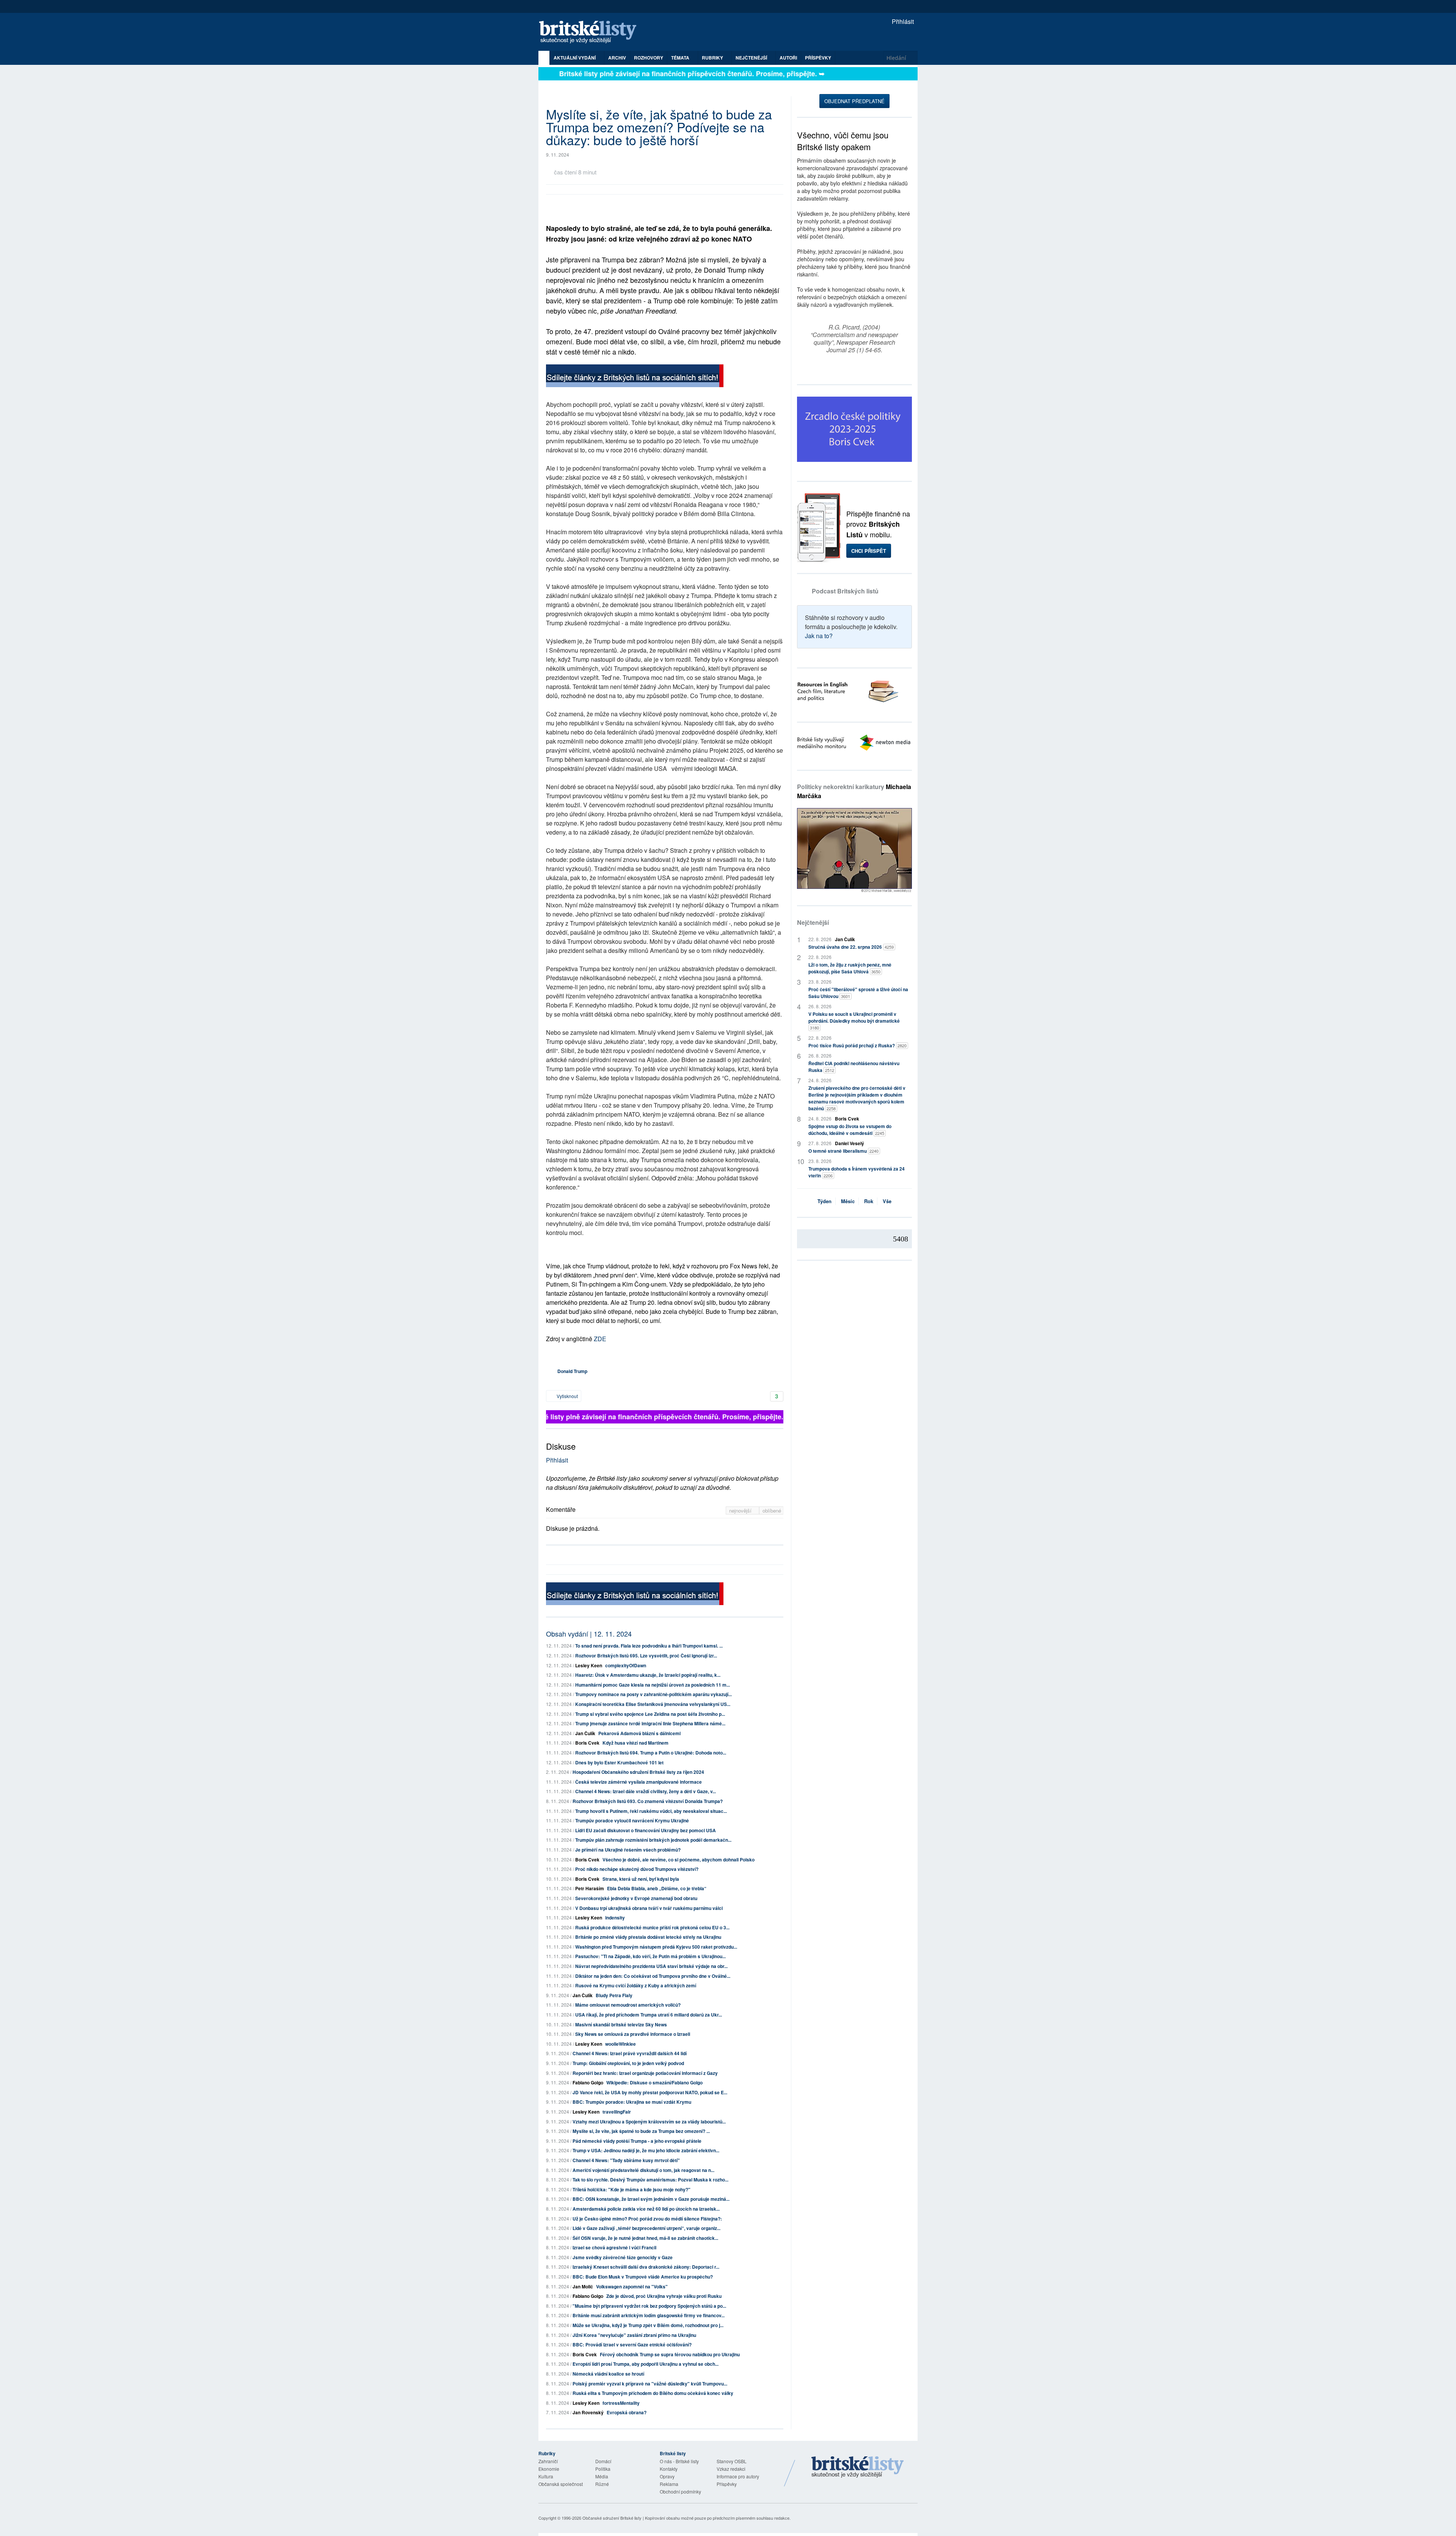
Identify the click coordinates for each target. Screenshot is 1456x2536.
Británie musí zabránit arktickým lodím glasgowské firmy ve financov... (649, 2315)
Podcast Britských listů (845, 591)
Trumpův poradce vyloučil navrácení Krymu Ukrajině (632, 1820)
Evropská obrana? (627, 2412)
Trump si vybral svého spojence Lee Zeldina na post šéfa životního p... (650, 1714)
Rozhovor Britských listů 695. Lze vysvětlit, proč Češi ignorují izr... (646, 1656)
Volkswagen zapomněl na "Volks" (632, 2286)
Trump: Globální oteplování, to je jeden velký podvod (628, 2063)
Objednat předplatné (854, 101)
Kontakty (669, 2469)
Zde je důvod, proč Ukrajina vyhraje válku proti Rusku (664, 2296)
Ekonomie (549, 2469)
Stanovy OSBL (732, 2461)
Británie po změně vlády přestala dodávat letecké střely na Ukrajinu (648, 1937)
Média (602, 2476)
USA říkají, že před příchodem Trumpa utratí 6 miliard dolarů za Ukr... (649, 2015)
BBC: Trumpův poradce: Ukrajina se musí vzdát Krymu (632, 2102)
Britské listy (591, 32)
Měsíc (848, 1201)
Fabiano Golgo (588, 2082)
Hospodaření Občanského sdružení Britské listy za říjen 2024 (638, 1772)
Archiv (617, 58)
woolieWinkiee (621, 2044)
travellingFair (617, 2112)
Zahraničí (548, 2461)
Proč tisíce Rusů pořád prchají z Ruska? (857, 1045)
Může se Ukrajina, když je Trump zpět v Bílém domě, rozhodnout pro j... (648, 2325)
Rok (869, 1201)
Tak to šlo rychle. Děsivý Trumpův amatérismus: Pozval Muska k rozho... (650, 2180)
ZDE (600, 1339)
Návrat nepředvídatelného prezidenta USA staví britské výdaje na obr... (651, 1966)
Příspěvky (818, 58)
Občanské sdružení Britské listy (612, 2518)
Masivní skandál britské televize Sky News (621, 2024)
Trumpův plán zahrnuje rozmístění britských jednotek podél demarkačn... (653, 1840)
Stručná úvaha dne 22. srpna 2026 (851, 947)
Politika (603, 2469)
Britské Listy (858, 2467)
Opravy (667, 2476)
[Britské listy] (635, 377)
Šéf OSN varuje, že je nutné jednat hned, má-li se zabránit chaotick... (645, 2238)
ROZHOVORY (649, 58)
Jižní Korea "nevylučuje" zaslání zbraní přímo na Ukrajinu (634, 2335)
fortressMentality (621, 2403)
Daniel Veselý (850, 1143)
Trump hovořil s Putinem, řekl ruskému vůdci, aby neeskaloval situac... (651, 1811)
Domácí (603, 2461)
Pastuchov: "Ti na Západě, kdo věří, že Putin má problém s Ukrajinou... (650, 1956)
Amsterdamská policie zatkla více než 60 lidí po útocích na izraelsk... (646, 2209)
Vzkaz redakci (731, 2469)
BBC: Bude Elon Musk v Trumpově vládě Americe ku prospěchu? (643, 2277)
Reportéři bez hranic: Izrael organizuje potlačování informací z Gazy (645, 2073)
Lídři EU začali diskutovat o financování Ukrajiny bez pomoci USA (646, 1830)
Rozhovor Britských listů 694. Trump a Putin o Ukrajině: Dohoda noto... (651, 1753)
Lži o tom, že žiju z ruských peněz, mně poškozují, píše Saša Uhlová (850, 968)
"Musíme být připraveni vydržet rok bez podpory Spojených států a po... (649, 2306)
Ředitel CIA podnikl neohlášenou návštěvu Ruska (854, 1067)
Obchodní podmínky (680, 2491)
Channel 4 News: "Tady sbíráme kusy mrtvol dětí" (626, 2160)
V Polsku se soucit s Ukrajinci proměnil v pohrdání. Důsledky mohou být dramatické (854, 1021)
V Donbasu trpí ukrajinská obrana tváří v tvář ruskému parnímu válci (649, 1908)
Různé (602, 2484)
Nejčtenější (813, 922)
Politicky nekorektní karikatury (854, 791)
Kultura (546, 2476)
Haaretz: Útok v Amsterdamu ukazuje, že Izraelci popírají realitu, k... (648, 1675)
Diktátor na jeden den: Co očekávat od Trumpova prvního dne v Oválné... (653, 1976)
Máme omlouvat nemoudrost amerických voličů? (628, 2005)
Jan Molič (583, 2286)
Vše (887, 1201)
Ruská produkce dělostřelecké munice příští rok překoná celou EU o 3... (652, 1927)
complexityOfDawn (626, 1665)
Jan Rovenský (588, 2412)
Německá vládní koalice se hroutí (608, 2374)
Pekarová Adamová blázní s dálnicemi (639, 1733)
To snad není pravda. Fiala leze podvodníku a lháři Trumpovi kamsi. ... (649, 1646)
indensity (615, 1918)
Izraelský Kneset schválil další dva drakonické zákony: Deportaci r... (646, 2267)
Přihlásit (902, 21)
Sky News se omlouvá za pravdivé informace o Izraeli (633, 2034)
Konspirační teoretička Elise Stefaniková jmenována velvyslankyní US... (653, 1704)
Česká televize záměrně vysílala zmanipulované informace (639, 1782)
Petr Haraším (590, 1888)
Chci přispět (869, 551)
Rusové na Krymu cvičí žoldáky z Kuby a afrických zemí (636, 1985)
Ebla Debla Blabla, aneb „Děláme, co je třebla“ (657, 1888)
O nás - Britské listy (679, 2461)
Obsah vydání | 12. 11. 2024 (589, 1634)
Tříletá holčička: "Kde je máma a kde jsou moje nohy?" (632, 2189)
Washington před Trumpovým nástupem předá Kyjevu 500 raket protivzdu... (656, 1947)
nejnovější (741, 1510)
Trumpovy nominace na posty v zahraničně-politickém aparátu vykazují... (653, 1694)
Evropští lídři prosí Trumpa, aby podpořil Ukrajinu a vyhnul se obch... (646, 2364)
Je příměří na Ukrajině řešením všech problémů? (628, 1850)
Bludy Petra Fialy (614, 1995)
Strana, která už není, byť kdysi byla (641, 1879)
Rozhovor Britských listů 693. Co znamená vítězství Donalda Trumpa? (648, 1801)
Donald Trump (572, 1371)
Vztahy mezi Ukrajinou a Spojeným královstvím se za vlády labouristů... (649, 2122)
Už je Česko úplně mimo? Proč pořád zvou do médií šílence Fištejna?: (647, 2219)
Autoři (788, 58)
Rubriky (713, 58)
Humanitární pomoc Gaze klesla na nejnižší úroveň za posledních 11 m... (653, 1685)
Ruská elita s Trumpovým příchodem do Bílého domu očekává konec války (653, 2393)
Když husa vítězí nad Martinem (635, 1743)
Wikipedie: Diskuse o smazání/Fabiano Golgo (654, 2082)
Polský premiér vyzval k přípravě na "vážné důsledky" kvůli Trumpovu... (650, 2384)
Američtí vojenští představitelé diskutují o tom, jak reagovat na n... (643, 2170)
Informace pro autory (738, 2476)
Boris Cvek (587, 1743)
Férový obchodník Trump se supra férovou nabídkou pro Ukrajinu (670, 2354)
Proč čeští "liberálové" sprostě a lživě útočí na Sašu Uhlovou (858, 993)
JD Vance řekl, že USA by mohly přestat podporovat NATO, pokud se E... (650, 2092)
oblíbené (772, 1510)
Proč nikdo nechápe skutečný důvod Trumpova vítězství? (637, 1869)
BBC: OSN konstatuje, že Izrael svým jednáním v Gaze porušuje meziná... (651, 2199)
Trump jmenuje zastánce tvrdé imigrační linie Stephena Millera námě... (650, 1723)
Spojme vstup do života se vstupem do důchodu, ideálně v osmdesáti (850, 1130)
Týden (824, 1201)
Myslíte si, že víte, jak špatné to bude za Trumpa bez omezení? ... (641, 2131)
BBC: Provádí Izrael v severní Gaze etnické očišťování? (632, 2345)
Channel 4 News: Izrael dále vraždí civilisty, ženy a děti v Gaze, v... (646, 1791)
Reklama (669, 2484)
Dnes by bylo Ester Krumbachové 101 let (619, 1762)
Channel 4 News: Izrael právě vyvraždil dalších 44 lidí (630, 2053)
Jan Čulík (585, 1733)
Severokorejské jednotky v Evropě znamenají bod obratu (636, 1898)
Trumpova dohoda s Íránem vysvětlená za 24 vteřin (857, 1172)
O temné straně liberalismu (843, 1151)
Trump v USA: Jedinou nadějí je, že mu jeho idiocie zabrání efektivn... (646, 2150)
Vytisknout (567, 1396)
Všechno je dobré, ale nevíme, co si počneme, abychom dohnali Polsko (679, 1860)
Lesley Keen (589, 1665)
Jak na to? (819, 636)
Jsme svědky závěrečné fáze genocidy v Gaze (623, 2257)
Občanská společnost (561, 2484)
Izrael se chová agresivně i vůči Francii (614, 2247)
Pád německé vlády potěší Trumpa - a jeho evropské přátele (637, 2141)
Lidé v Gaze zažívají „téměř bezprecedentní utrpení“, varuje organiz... (646, 2228)
